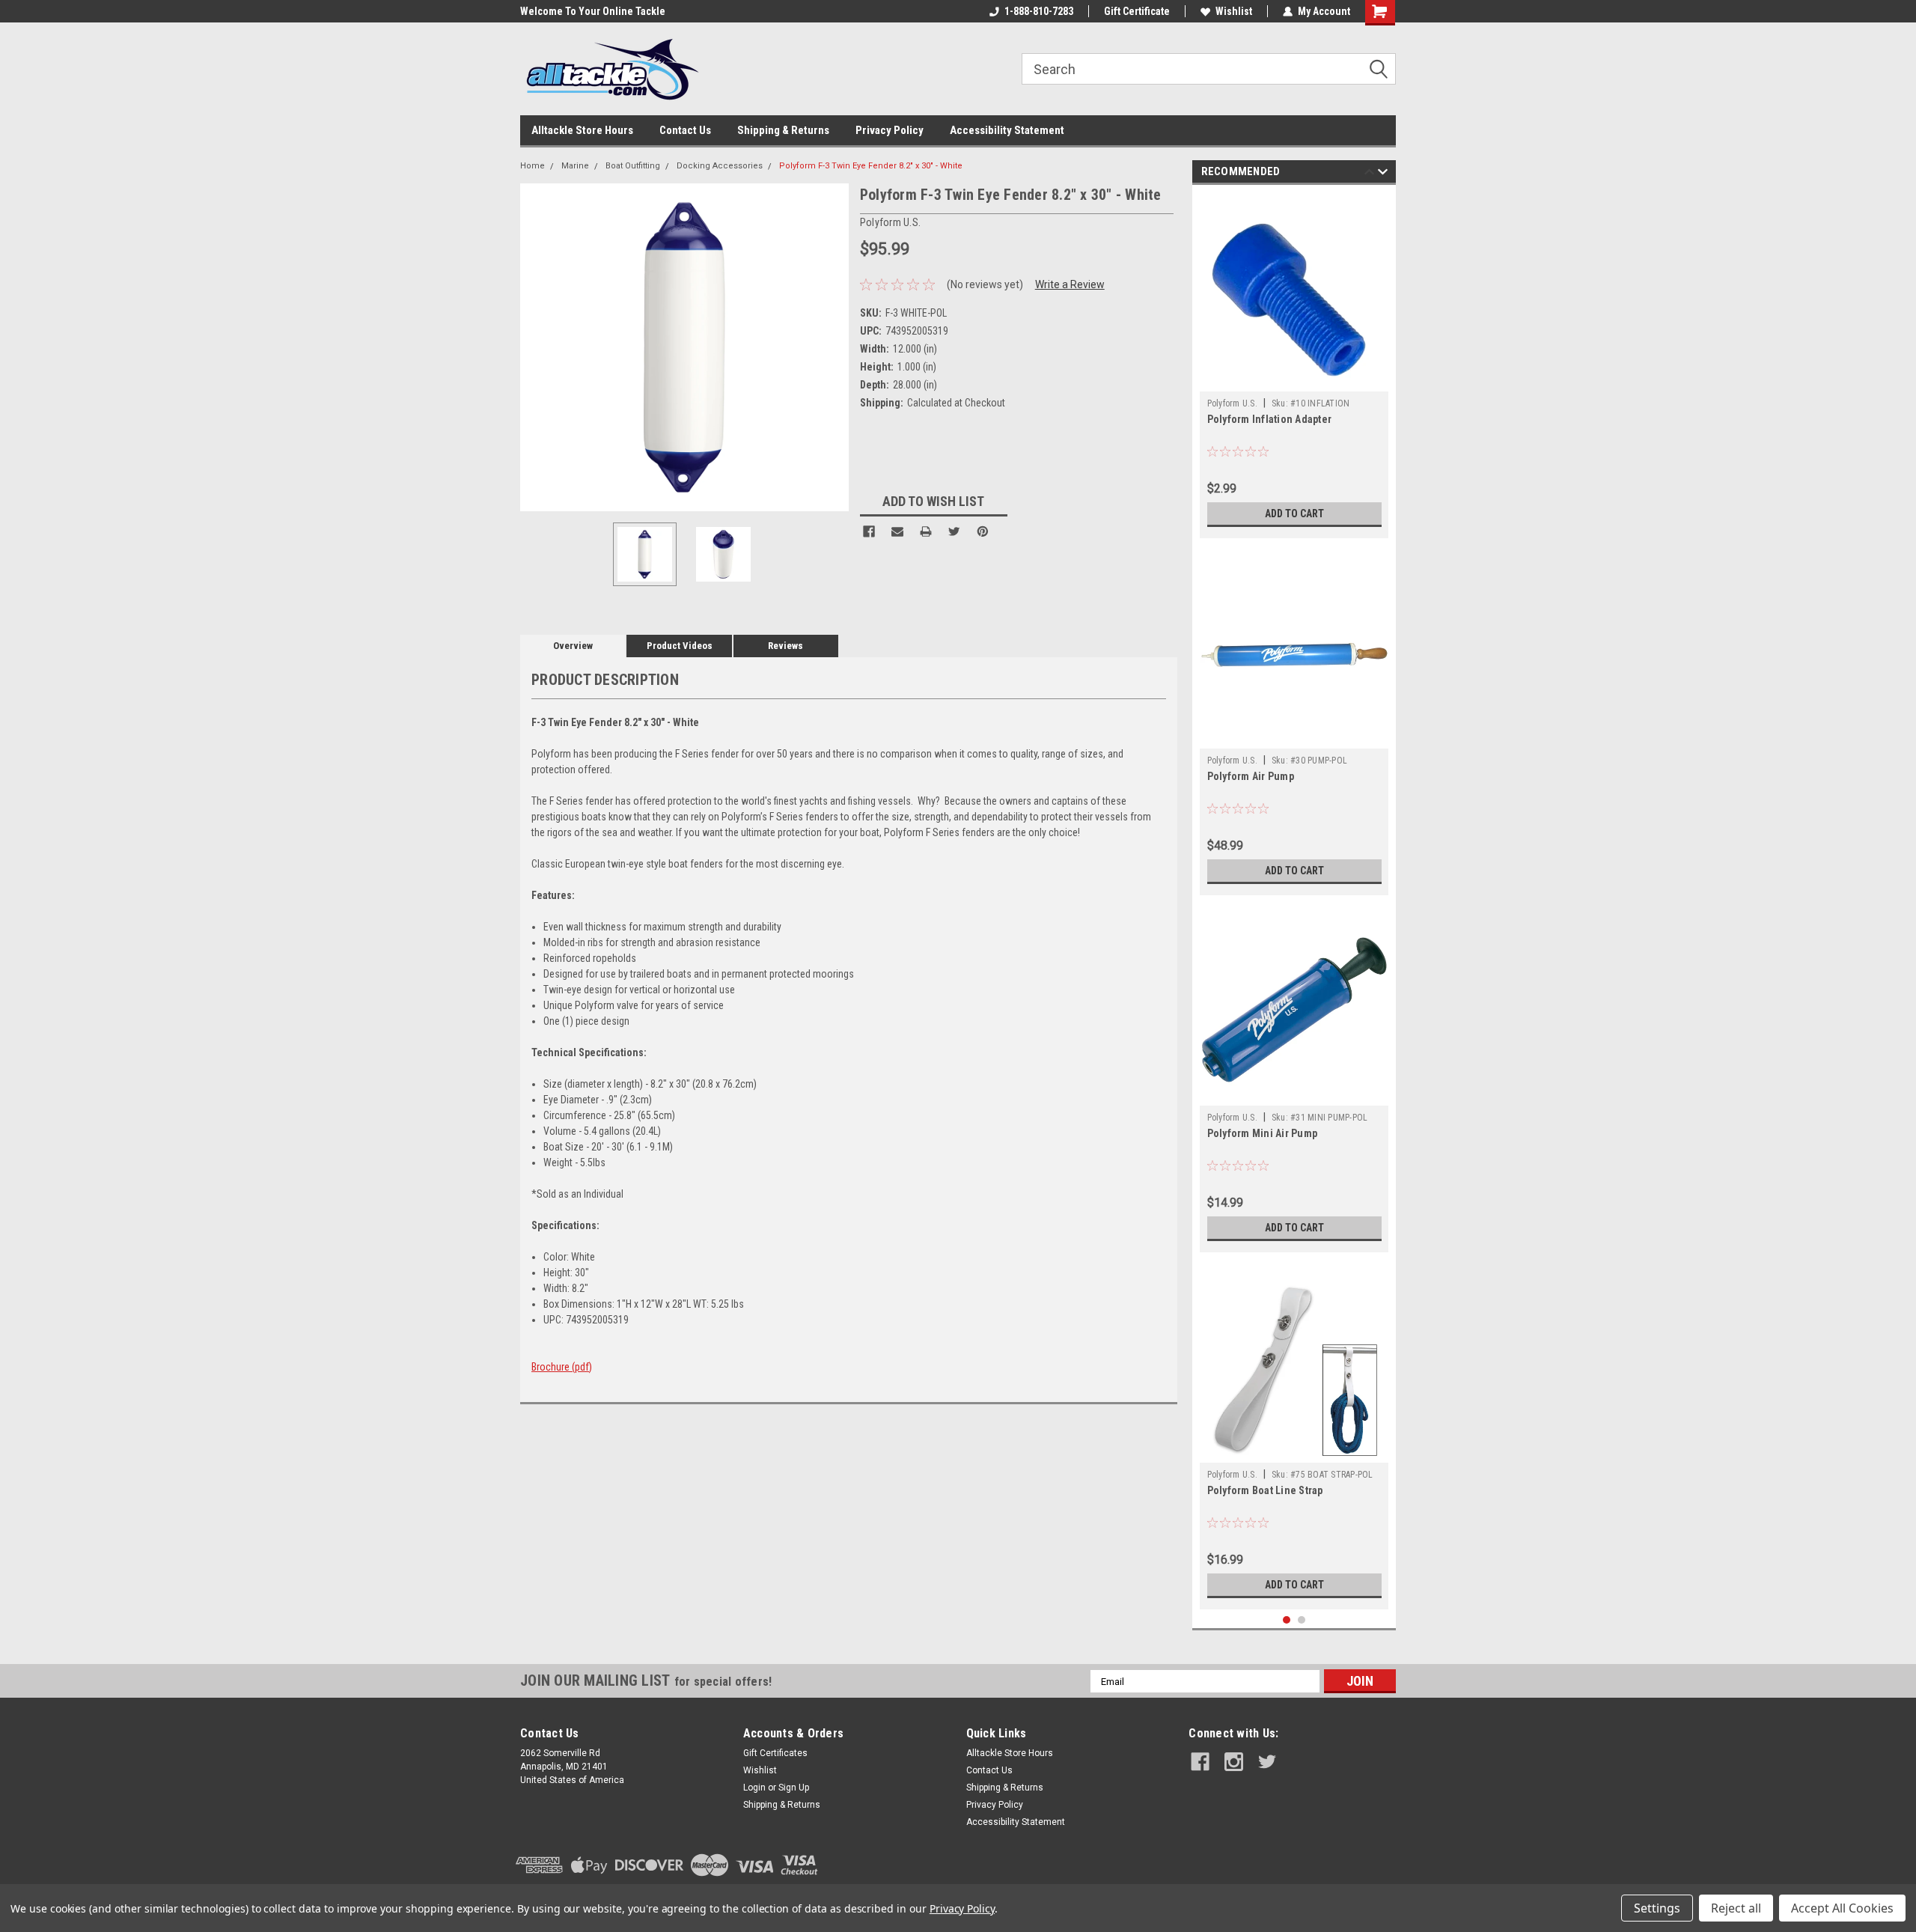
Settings (1657, 1908)
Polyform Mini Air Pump (1263, 1133)
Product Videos (680, 646)
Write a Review (1070, 284)
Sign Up (794, 1788)
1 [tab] (1287, 1620)
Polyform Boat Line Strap (1265, 1490)
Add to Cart (1294, 514)
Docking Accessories (720, 166)
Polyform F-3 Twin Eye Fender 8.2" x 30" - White (871, 166)
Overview (573, 646)
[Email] (897, 531)
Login (754, 1788)
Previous (535, 347)
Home (533, 166)
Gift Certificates (775, 1753)
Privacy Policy (890, 130)
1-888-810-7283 (1039, 11)
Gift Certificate (1137, 11)
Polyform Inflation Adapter (1270, 419)
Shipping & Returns (783, 130)
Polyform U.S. (1232, 403)
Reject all (1736, 1908)
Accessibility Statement (1007, 130)
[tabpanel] (1294, 365)
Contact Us (685, 130)
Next (834, 347)
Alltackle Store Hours (582, 130)
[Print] (926, 531)
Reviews (785, 646)
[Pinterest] (983, 531)
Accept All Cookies (1842, 1908)
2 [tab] (1302, 1620)
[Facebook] (869, 531)
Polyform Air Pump (1251, 776)
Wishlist (1234, 11)
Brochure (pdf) (562, 1367)
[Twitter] (954, 531)
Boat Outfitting (633, 166)
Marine (575, 166)
